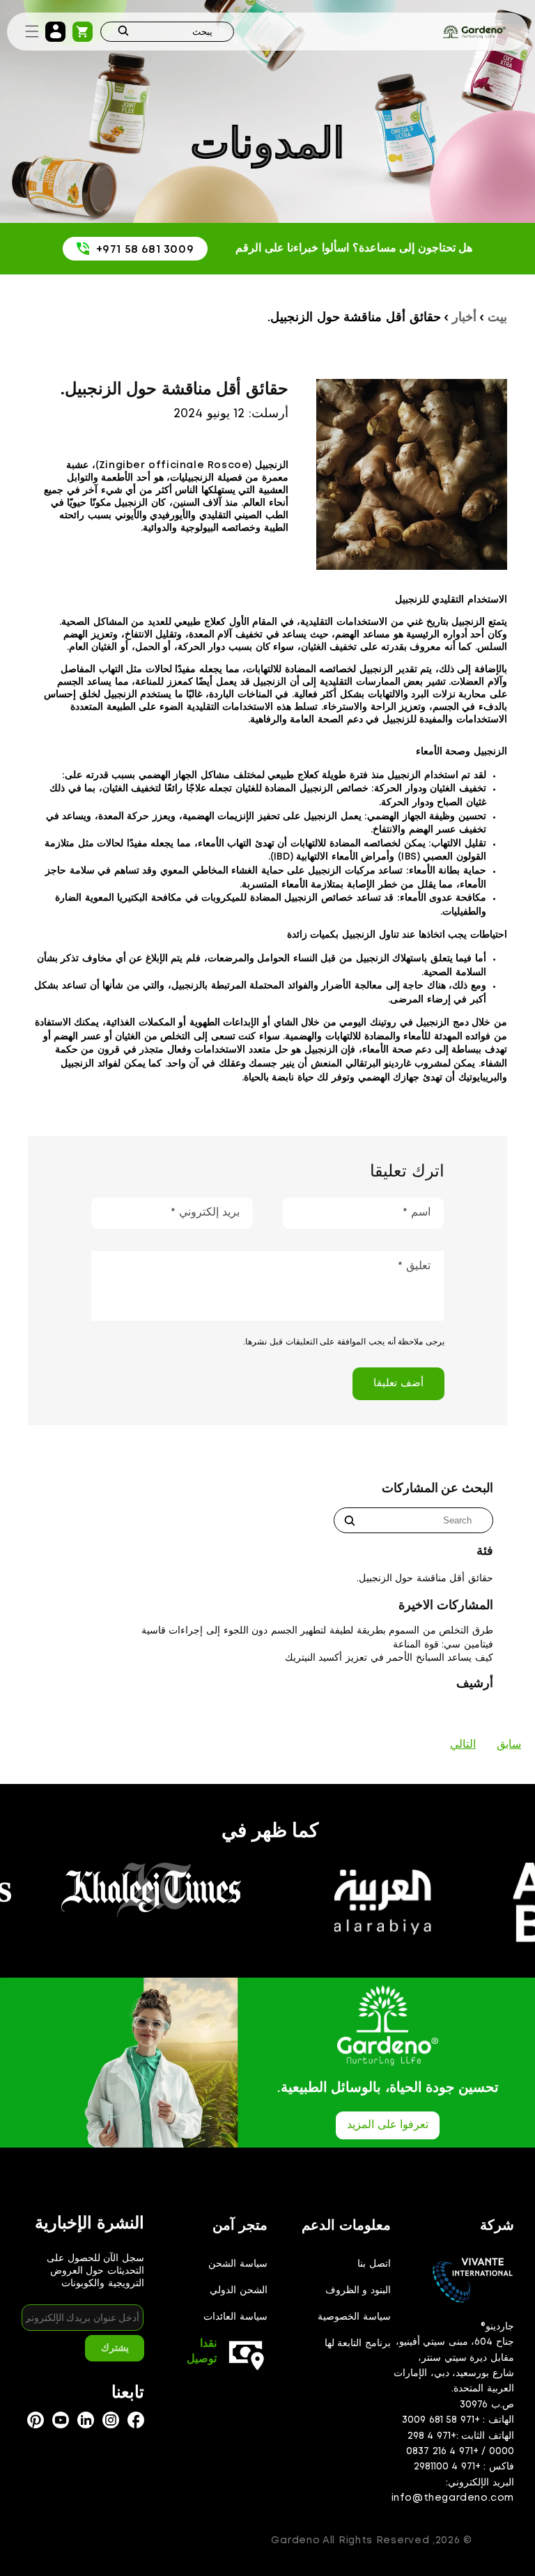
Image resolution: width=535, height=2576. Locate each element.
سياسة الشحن (238, 2264)
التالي (463, 1745)
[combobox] (167, 32)
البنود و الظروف (358, 2290)
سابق (509, 1745)
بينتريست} (36, 2420)
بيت (497, 318)
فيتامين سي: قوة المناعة (443, 1645)
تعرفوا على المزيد (388, 2125)
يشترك (115, 2348)
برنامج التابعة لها (358, 2343)
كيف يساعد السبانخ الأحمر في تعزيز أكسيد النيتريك (389, 1658)
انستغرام (136, 2420)
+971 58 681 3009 (145, 250)
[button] (32, 31)
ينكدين (86, 2420)
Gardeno (295, 2540)
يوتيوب (61, 2420)
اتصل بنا (374, 2264)
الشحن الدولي (239, 2290)
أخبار (464, 318)
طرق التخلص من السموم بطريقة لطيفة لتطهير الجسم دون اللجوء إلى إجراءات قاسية (317, 1631)
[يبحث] (123, 32)
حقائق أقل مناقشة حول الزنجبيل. (425, 1578)
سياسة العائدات (235, 2317)
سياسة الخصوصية (354, 2317)
